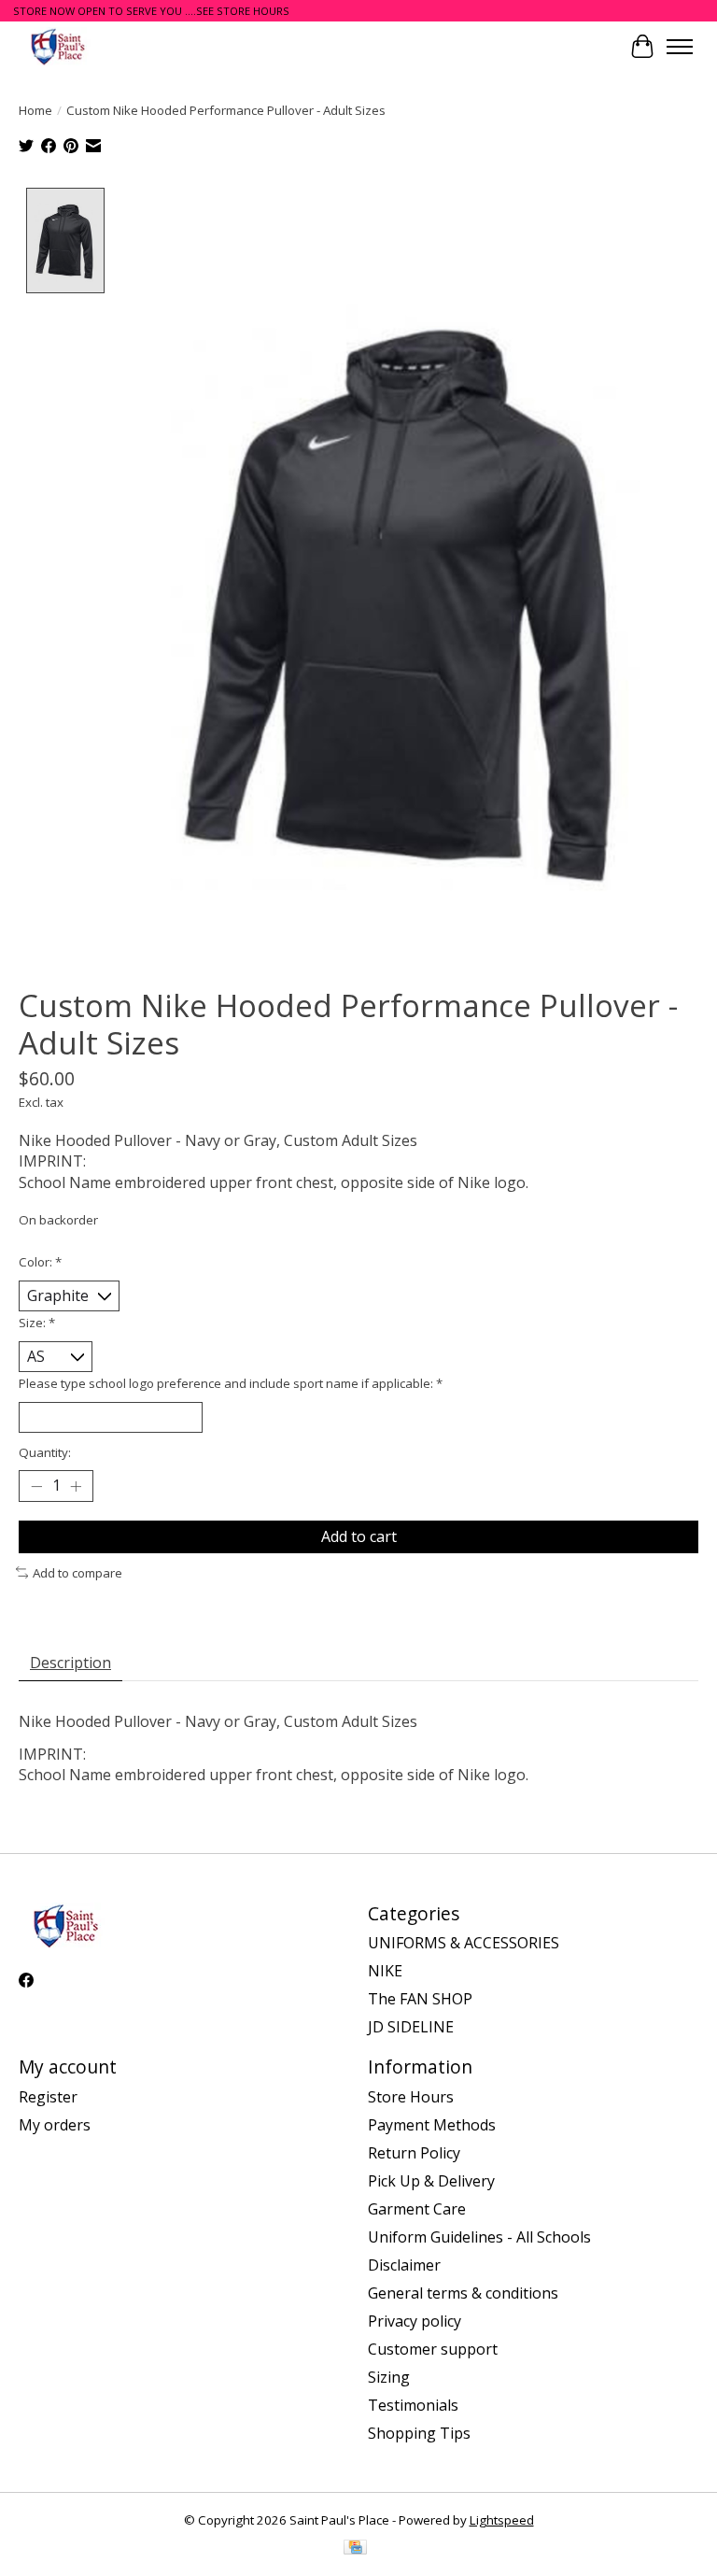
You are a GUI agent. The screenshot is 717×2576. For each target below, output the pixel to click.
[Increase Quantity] (76, 1486)
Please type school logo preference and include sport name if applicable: (231, 1383)
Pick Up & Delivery (431, 2181)
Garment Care (417, 2209)
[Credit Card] (355, 2549)
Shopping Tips (419, 2433)
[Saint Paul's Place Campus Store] (57, 46)
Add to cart (359, 1536)
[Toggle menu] (680, 47)
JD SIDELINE (411, 2027)
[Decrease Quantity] (36, 1486)
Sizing (389, 2377)
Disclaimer (404, 2265)
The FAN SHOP (420, 1999)
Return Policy (414, 2153)
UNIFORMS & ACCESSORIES (464, 1943)
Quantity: (45, 1452)
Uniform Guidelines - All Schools (479, 2237)
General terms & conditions (463, 2293)
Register (48, 2097)
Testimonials (413, 2405)
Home (35, 110)
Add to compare (77, 1573)
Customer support (433, 2349)
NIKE (385, 1971)
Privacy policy (415, 2321)
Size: (37, 1323)
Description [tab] (70, 1663)
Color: (40, 1262)
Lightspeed (502, 2520)
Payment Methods (432, 2125)
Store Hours (411, 2097)
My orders (55, 2125)
